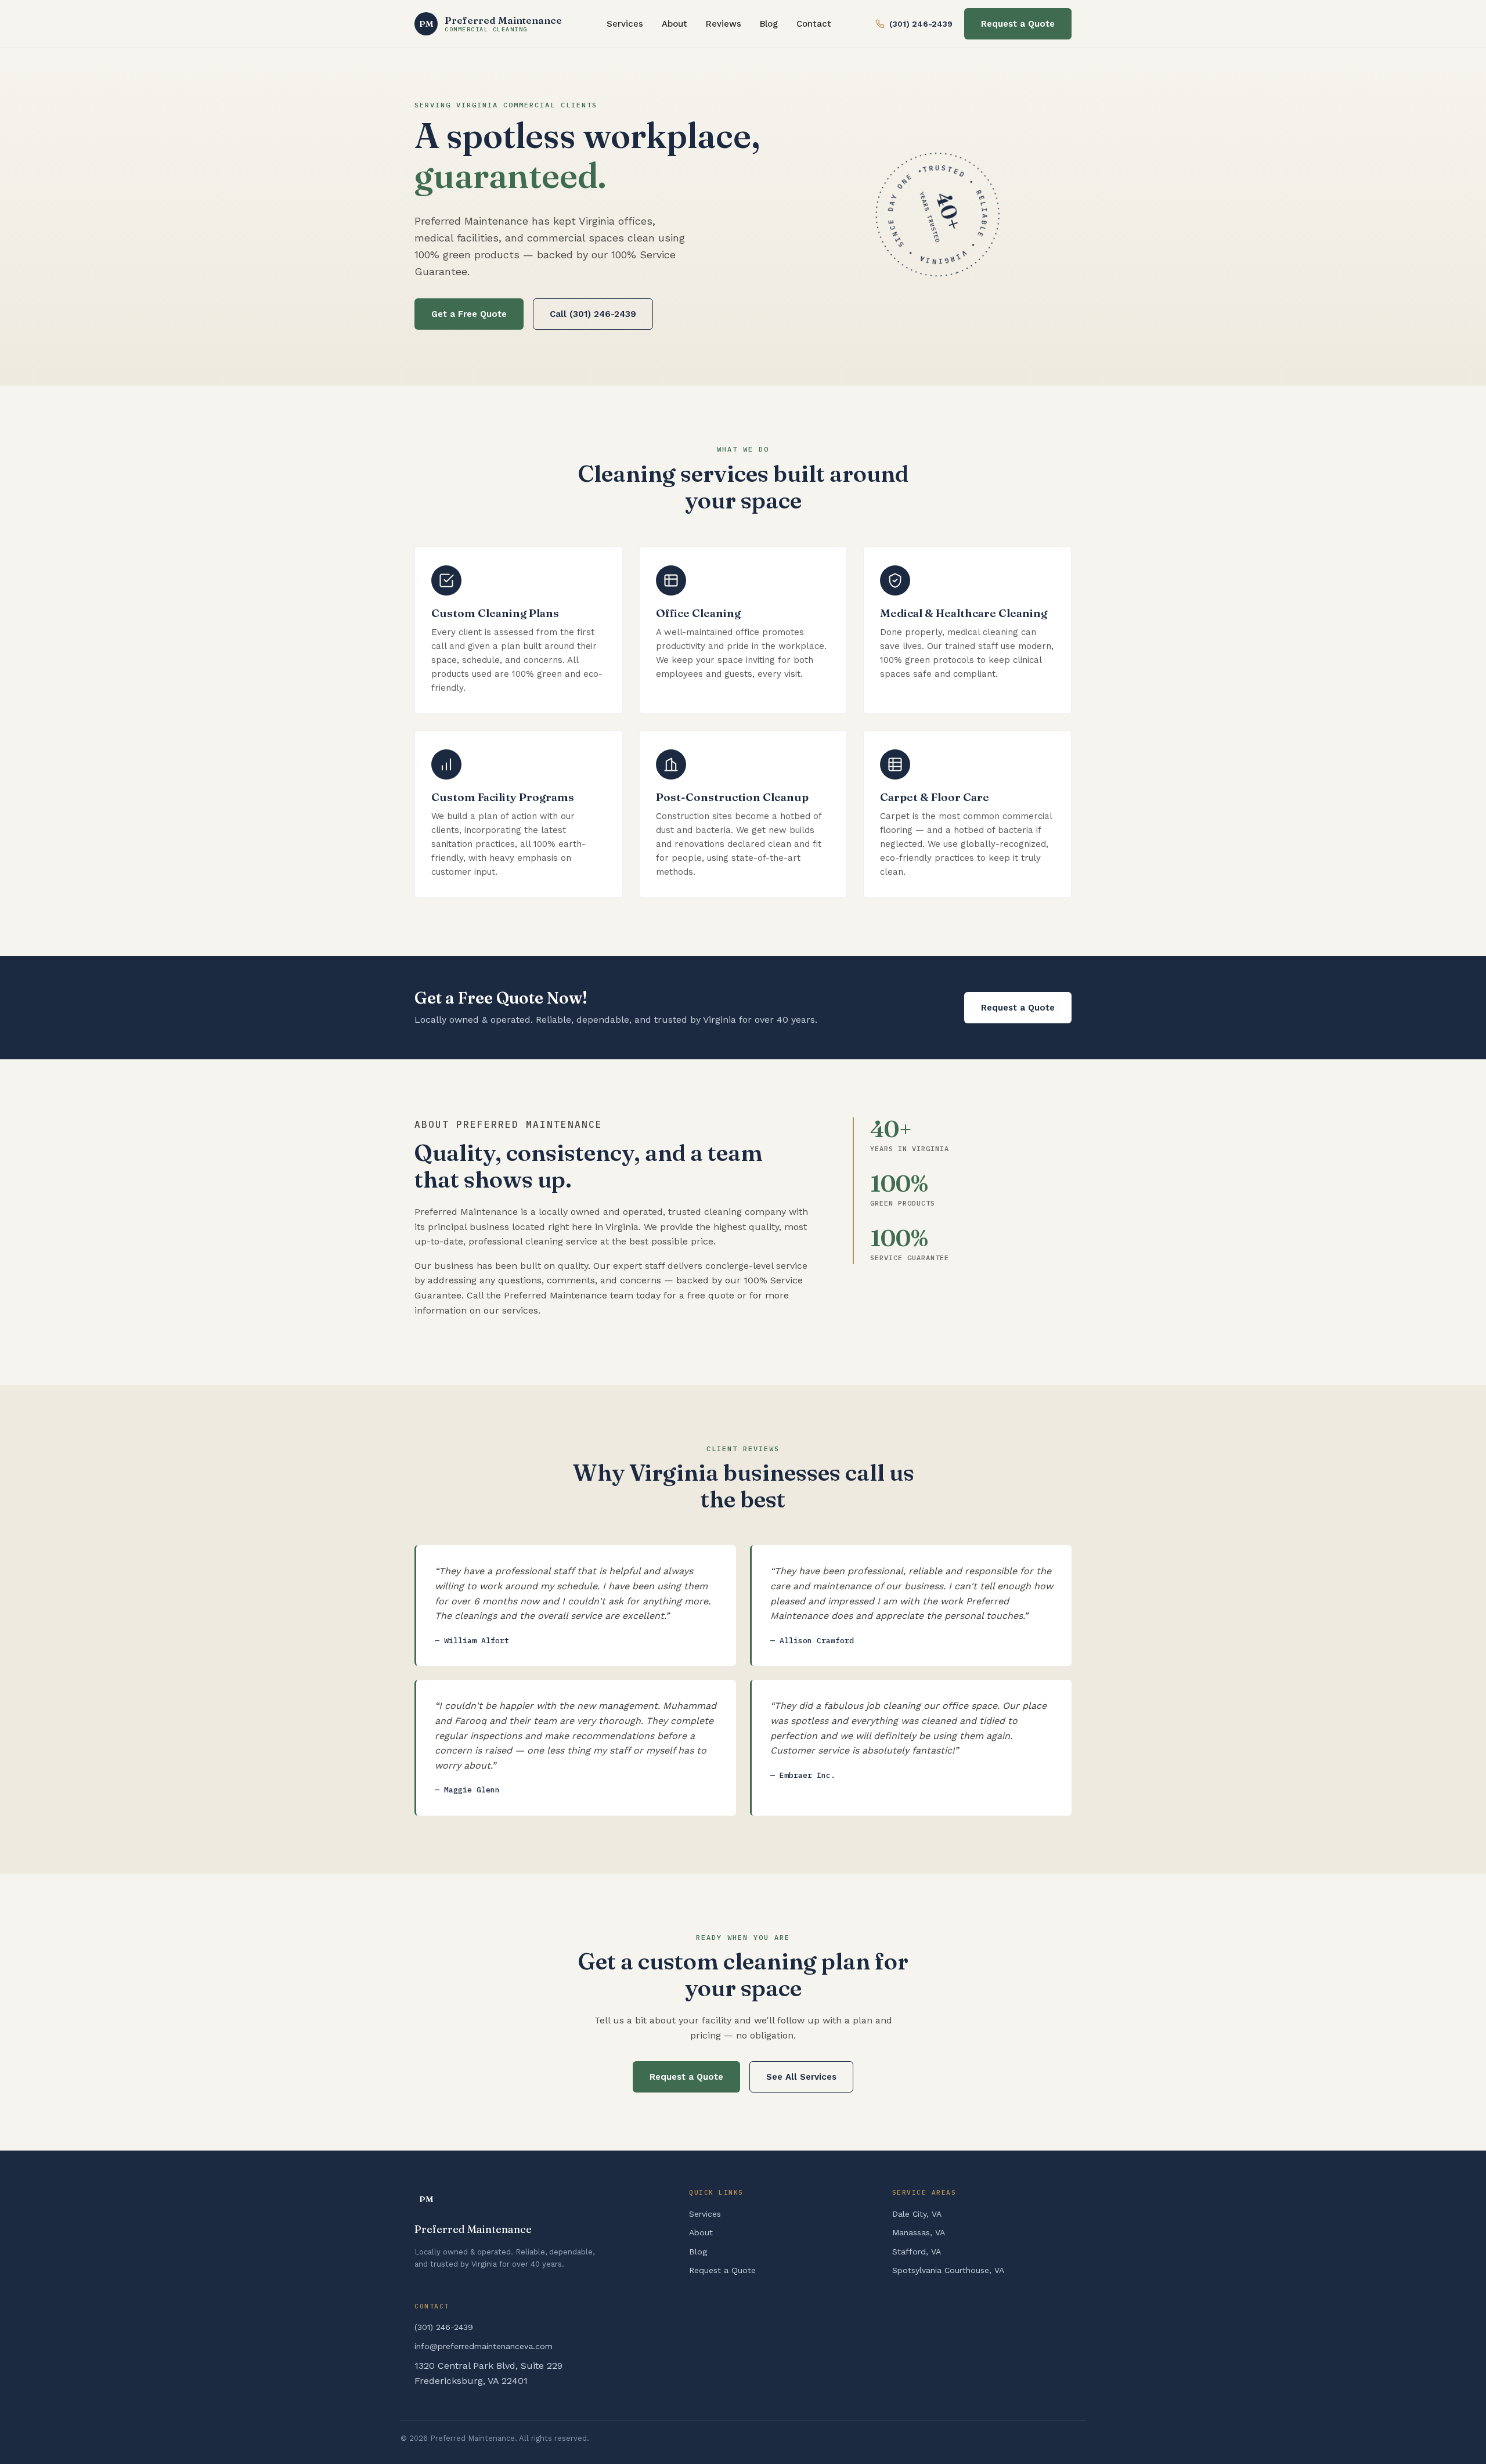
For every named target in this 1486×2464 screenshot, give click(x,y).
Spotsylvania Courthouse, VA (948, 2270)
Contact (814, 24)
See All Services (801, 2077)
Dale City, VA (917, 2214)
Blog (769, 24)
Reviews (724, 24)
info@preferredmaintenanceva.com (484, 2346)
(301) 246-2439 (921, 24)
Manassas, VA (919, 2232)
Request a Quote (1018, 24)
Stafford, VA (917, 2252)
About (675, 24)
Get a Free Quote (469, 314)
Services (625, 24)
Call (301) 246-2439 (593, 314)
